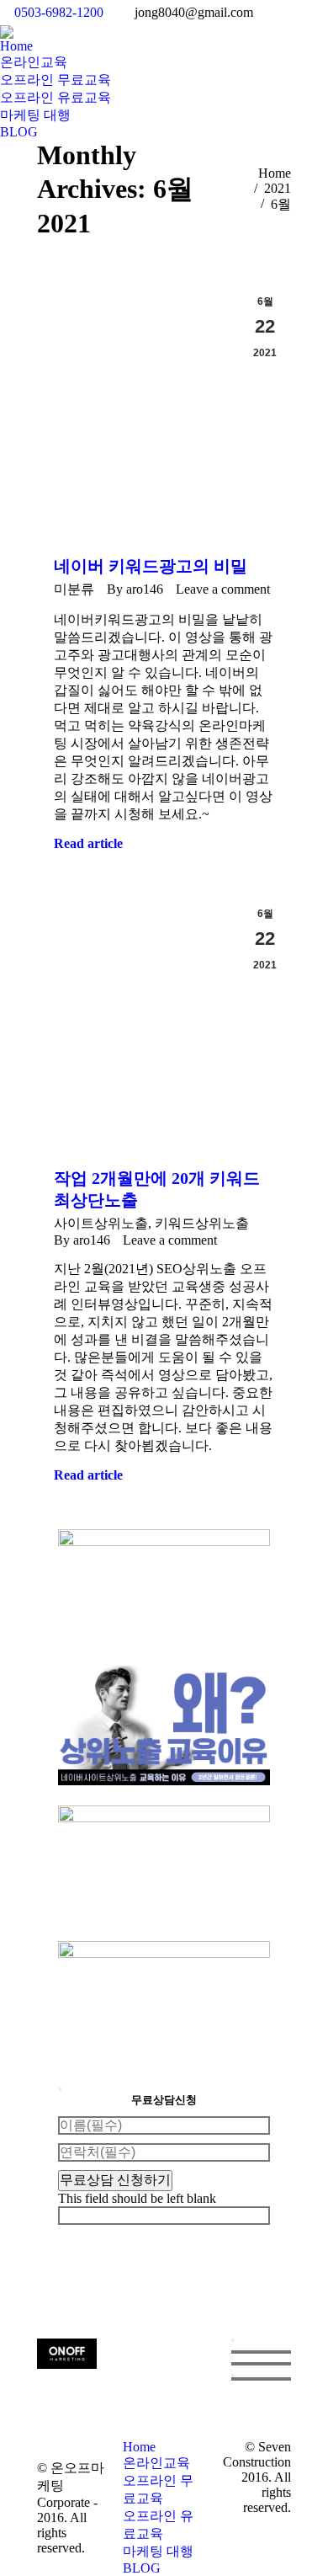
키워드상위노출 (202, 1223)
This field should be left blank (137, 2198)
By (135, 589)
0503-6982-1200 (59, 12)
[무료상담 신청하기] (233, 2376)
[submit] (60, 2089)
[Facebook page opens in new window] (146, 2393)
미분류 (74, 589)
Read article (88, 843)
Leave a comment (223, 589)
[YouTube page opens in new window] (172, 2393)
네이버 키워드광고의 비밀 (151, 566)
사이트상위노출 (101, 1223)
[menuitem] (16, 46)
